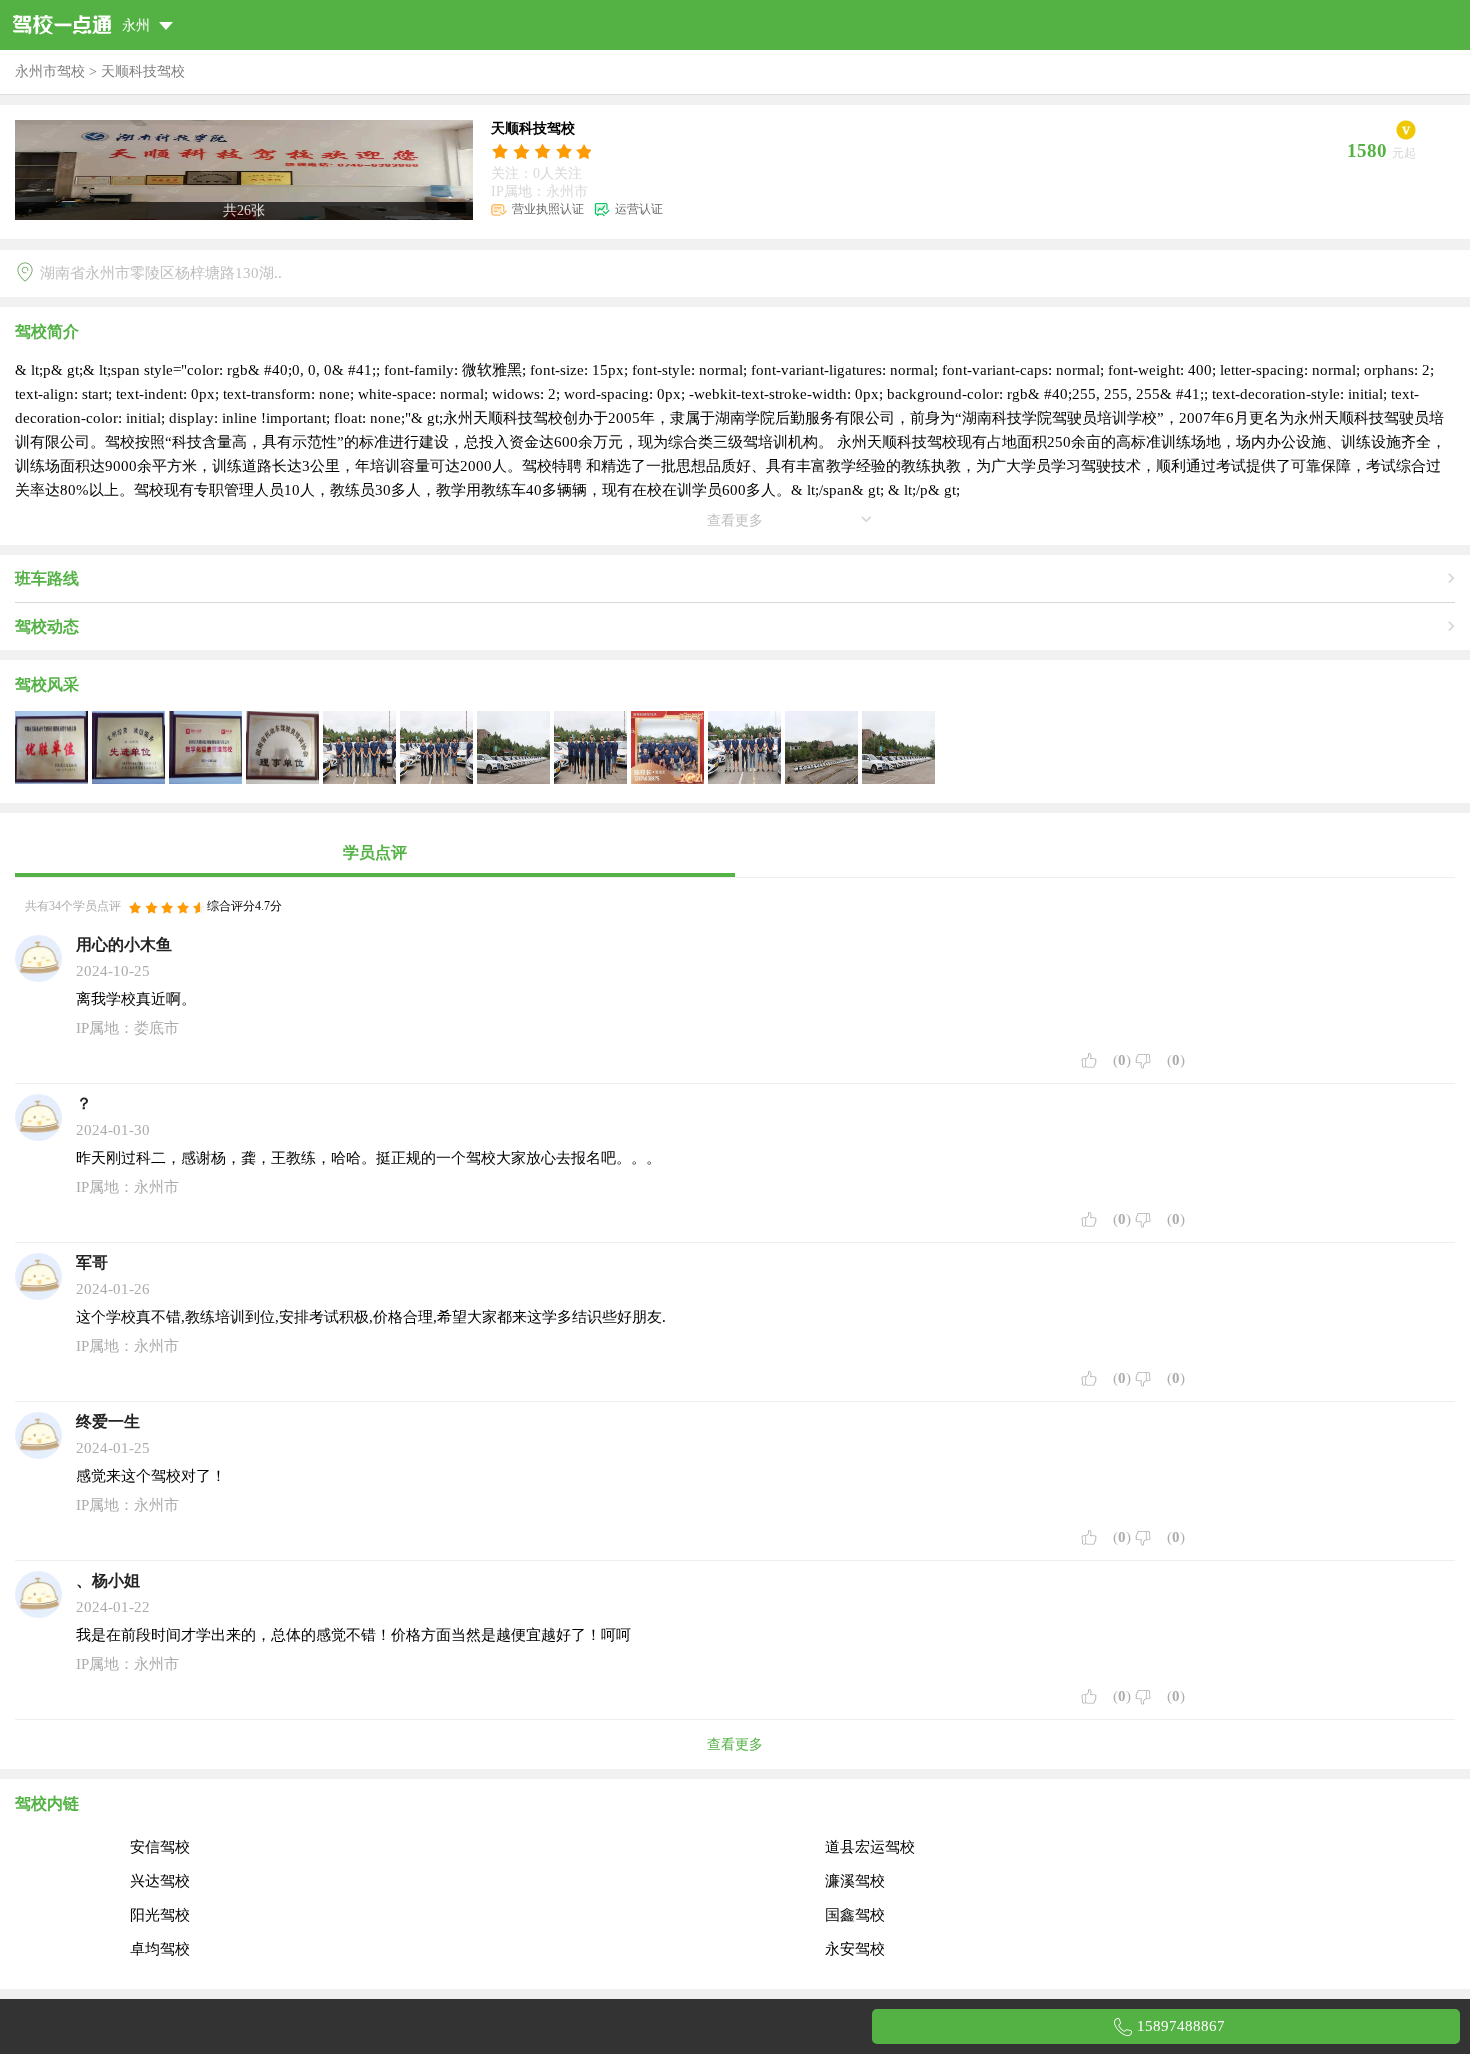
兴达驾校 (160, 1881)
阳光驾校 (160, 1915)
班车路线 (47, 578)
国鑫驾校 (855, 1915)
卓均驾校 (160, 1949)
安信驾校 (160, 1847)
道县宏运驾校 (870, 1847)
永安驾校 (855, 1949)
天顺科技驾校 (143, 71)
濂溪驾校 (855, 1881)
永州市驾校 (50, 71)
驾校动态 (47, 626)
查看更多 (735, 1744)
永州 (138, 25)
